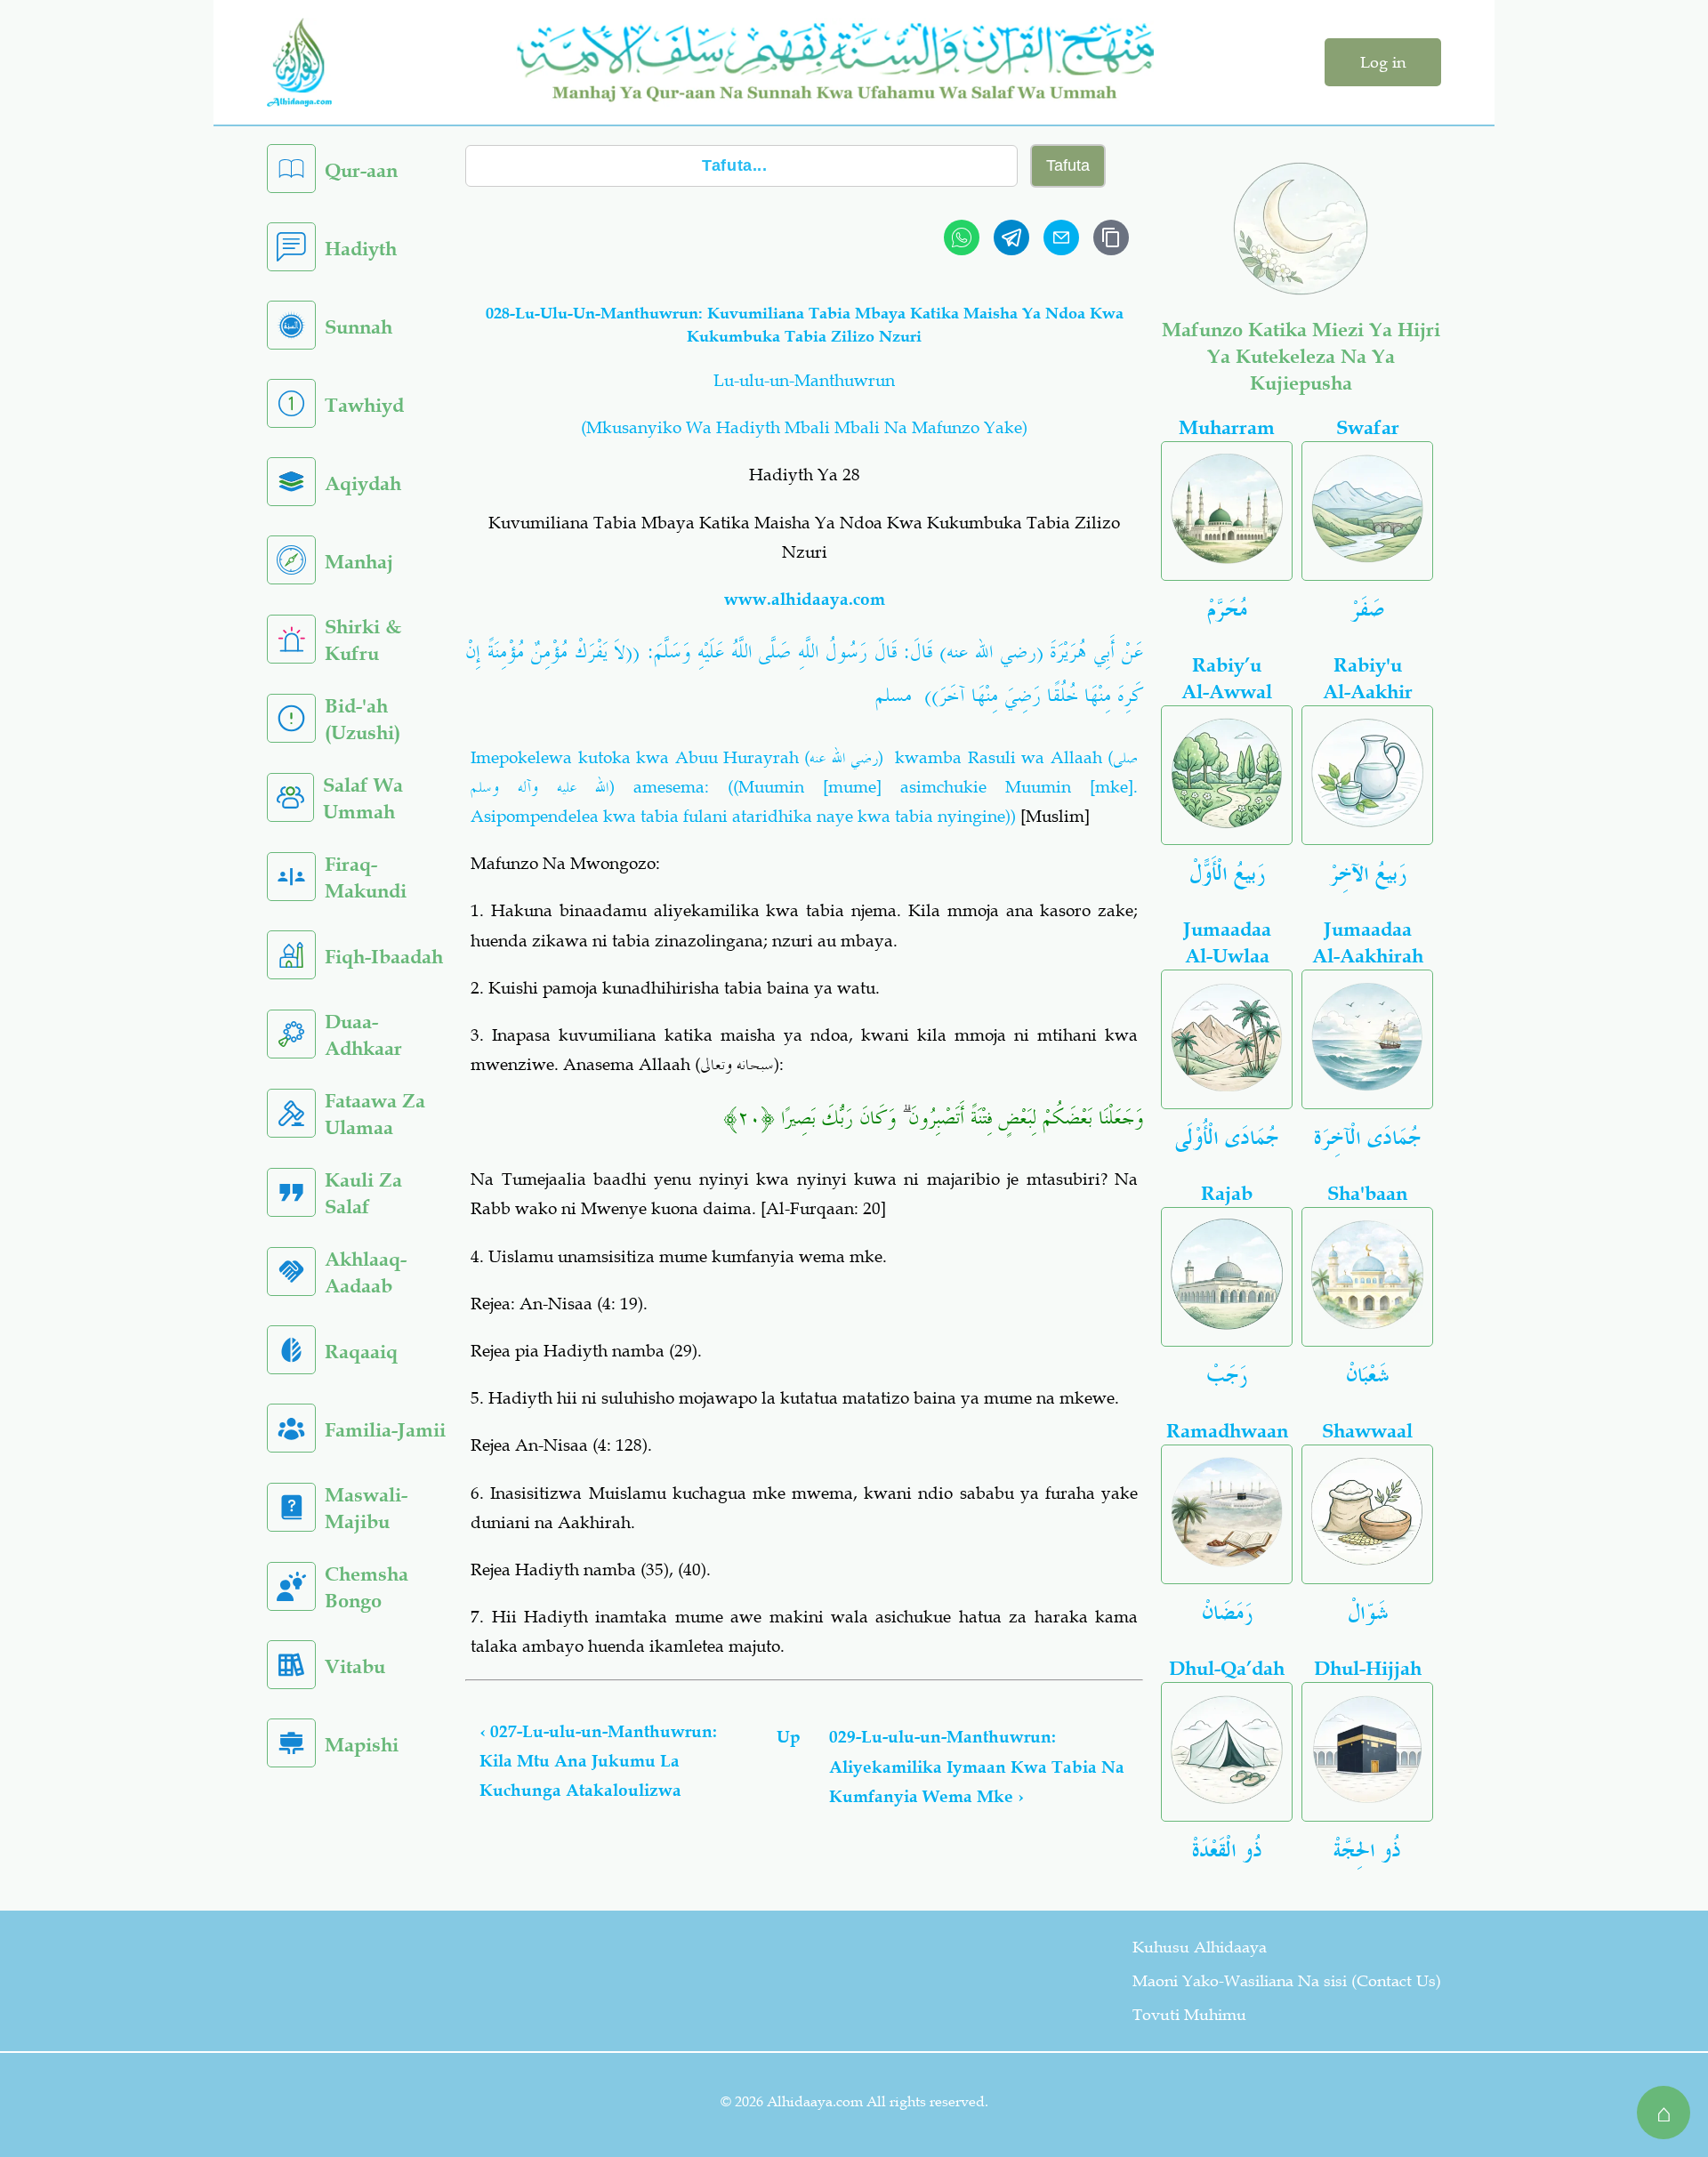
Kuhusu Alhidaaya (1200, 1947)
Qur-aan (361, 170)
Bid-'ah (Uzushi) (363, 719)
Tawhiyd (364, 405)
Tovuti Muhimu (1189, 2015)
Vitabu (355, 1666)
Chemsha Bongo (367, 1587)
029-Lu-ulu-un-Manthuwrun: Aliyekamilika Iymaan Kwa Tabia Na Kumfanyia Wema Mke (977, 1767)
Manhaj (359, 562)
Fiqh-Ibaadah (384, 957)
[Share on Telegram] (1011, 237)
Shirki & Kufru (363, 640)
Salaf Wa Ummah (363, 798)
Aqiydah (363, 483)
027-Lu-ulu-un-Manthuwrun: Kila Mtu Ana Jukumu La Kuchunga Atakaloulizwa (598, 1761)
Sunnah (359, 327)
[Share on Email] (1061, 237)
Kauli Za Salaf (363, 1193)
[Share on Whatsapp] (962, 237)
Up (789, 1737)
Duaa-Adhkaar (363, 1035)
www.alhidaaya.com (805, 599)
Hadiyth (361, 249)
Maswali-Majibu (366, 1508)
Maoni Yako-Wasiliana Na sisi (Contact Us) (1287, 1981)
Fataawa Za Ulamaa (375, 1114)
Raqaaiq (361, 1352)
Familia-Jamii (385, 1430)
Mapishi (362, 1745)
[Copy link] (1111, 237)
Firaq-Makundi (366, 877)
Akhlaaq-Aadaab (366, 1272)
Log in (1383, 62)
